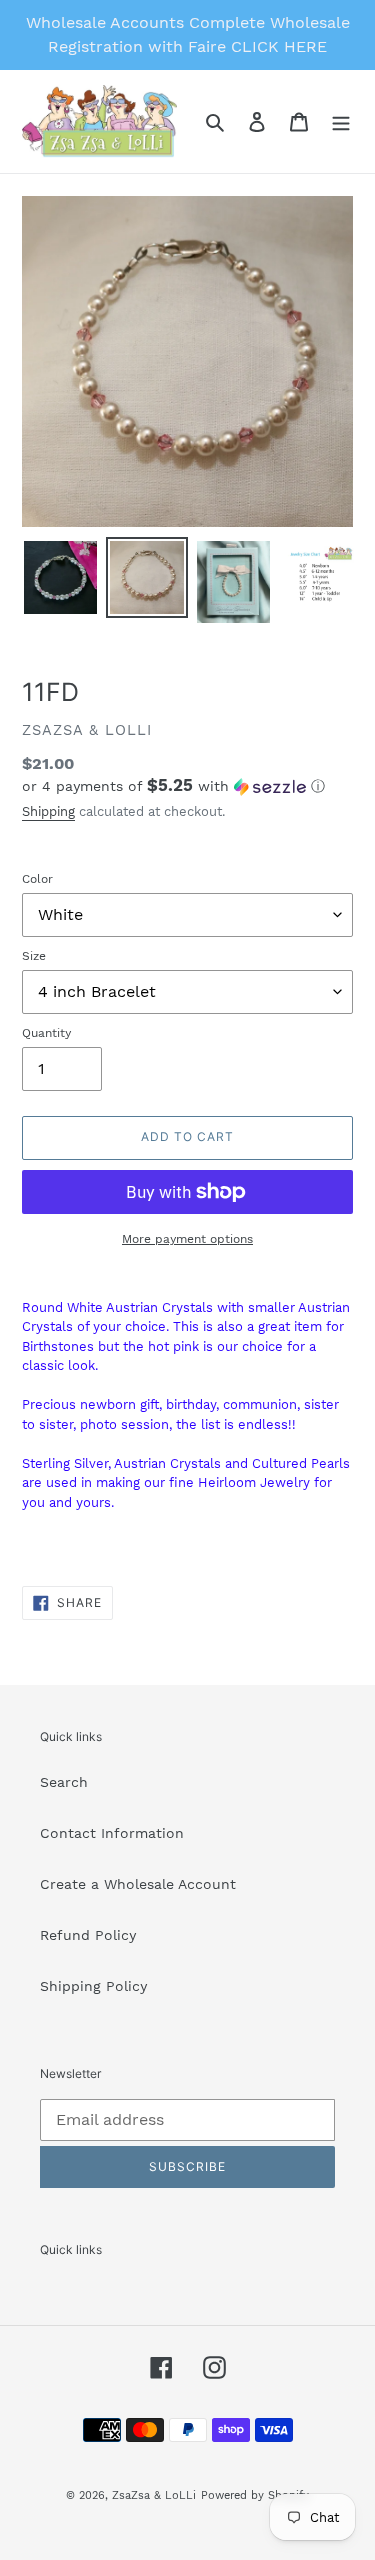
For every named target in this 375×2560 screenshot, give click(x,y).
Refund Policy (88, 1935)
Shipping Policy (93, 1986)
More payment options (187, 1239)
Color (37, 879)
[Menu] (341, 122)
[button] (173, 786)
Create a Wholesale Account (138, 1884)
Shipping (48, 811)
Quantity (46, 1033)
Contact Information (112, 1833)
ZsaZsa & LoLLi (154, 2495)
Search (64, 1782)
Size (34, 956)
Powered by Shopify (255, 2495)
